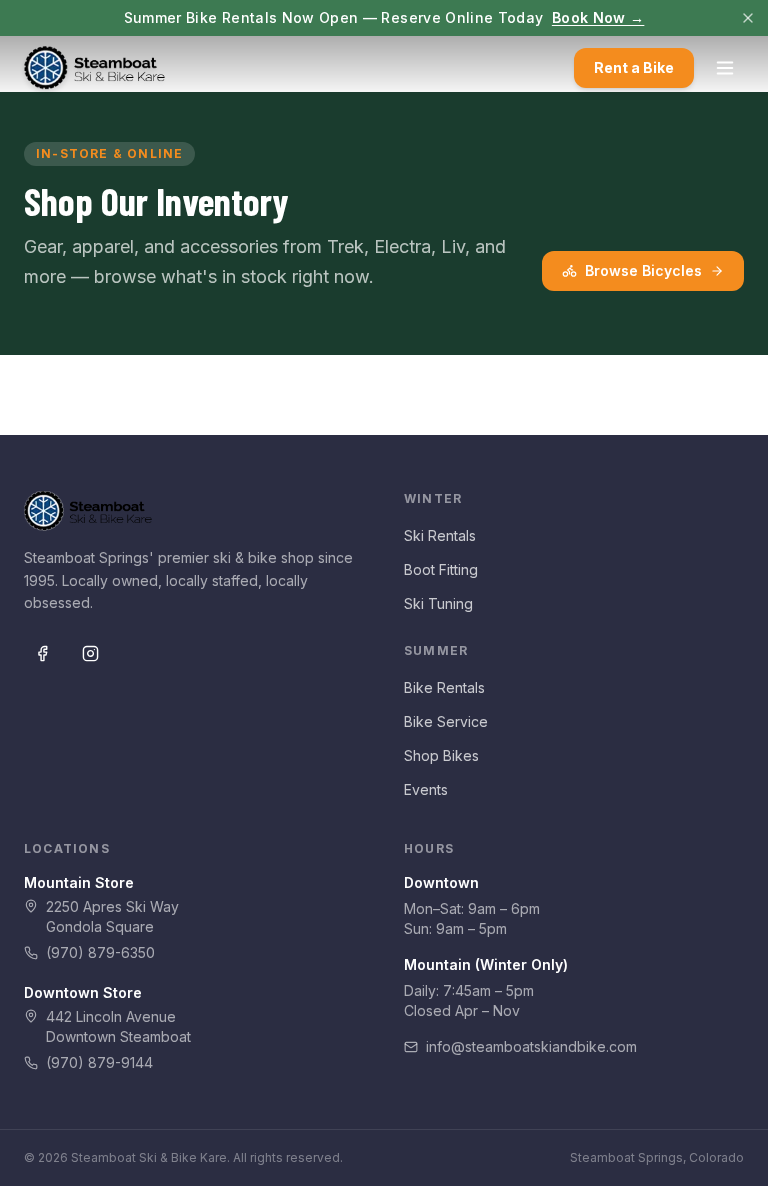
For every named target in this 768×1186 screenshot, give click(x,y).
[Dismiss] (748, 18)
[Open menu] (725, 68)
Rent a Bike (634, 67)
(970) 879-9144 (99, 1062)
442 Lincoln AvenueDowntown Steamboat (118, 1026)
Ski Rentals (440, 535)
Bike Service (446, 721)
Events (426, 789)
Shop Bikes (441, 755)
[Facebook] (42, 653)
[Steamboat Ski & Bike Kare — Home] (94, 68)
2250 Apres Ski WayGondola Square (112, 916)
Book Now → (598, 17)
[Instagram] (90, 653)
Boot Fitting (441, 569)
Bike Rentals (444, 687)
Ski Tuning (438, 603)
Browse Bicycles (643, 270)
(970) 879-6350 (100, 952)
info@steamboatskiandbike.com (531, 1046)
